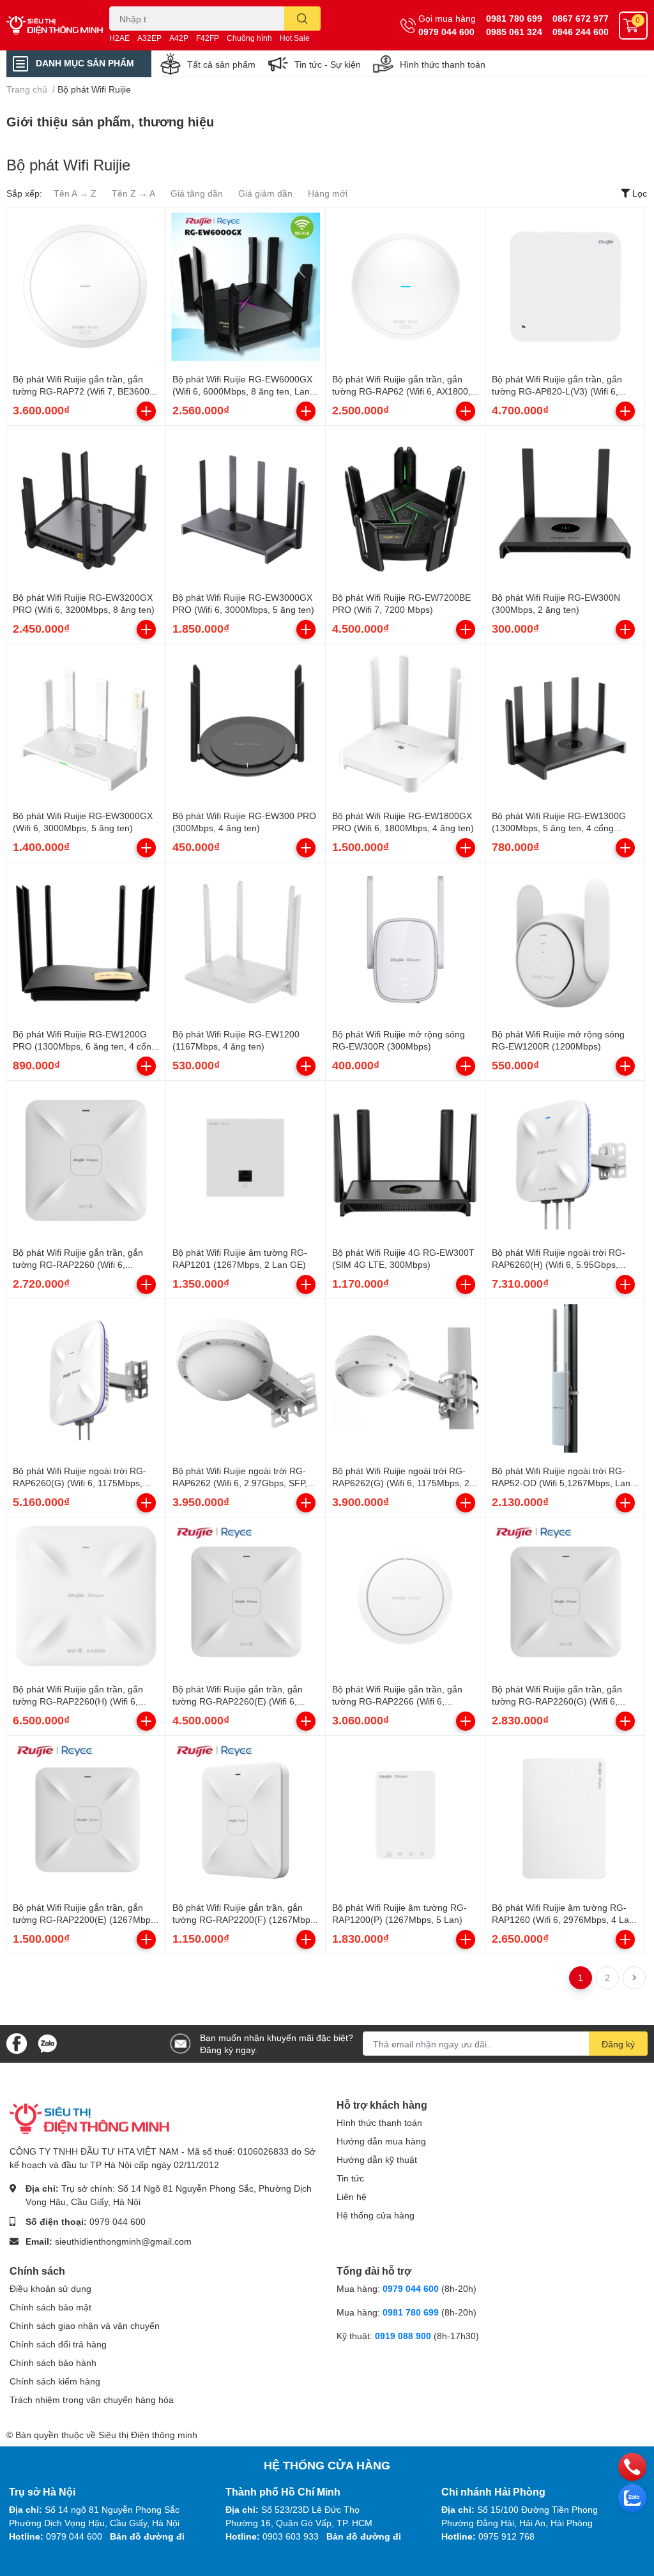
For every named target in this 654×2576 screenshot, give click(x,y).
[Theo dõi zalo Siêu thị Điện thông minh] (47, 2043)
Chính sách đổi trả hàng (58, 2344)
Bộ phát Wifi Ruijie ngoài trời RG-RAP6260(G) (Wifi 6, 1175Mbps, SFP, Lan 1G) (80, 1483)
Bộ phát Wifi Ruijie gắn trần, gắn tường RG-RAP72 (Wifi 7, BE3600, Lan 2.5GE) (82, 391)
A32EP (149, 38)
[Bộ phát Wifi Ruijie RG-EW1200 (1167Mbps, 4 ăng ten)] (246, 942)
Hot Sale (295, 38)
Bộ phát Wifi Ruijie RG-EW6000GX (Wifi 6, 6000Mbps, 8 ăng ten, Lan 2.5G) (242, 391)
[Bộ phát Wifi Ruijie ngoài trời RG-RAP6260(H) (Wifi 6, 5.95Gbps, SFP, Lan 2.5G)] (565, 1160)
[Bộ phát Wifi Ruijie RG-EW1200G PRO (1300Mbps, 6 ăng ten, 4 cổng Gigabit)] (86, 942)
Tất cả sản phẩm (221, 64)
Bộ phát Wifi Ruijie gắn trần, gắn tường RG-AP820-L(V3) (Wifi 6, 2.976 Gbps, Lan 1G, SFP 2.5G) (557, 391)
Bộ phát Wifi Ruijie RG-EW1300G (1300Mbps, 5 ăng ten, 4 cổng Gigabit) (559, 828)
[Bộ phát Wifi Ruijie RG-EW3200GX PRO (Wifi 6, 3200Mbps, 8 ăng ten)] (86, 505)
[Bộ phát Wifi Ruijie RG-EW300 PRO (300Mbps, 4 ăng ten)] (246, 724)
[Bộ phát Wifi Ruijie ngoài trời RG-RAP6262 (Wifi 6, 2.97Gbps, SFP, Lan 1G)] (246, 1379)
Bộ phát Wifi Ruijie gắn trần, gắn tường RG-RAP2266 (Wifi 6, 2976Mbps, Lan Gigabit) (397, 1701)
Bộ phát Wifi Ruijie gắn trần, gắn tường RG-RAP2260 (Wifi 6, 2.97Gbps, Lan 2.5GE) (78, 1265)
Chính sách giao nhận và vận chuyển (85, 2325)
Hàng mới (328, 193)
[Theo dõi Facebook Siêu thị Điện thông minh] (17, 2043)
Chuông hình (249, 38)
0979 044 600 (446, 32)
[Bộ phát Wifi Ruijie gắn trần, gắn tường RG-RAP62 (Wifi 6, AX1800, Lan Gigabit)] (405, 287)
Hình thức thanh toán (443, 64)
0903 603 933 (291, 2536)
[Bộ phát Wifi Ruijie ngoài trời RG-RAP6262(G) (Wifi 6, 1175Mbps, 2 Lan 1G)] (405, 1379)
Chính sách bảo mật (50, 2307)
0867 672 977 (581, 18)
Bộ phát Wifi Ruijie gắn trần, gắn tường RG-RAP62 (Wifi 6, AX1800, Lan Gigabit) (401, 391)
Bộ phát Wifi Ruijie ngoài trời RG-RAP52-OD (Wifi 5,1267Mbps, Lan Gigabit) (561, 1483)
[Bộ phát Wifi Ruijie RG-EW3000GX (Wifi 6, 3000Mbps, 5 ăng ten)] (86, 724)
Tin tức (350, 2178)
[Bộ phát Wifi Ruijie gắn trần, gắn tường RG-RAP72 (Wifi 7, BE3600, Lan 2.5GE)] (86, 287)
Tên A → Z (75, 193)
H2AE (119, 38)
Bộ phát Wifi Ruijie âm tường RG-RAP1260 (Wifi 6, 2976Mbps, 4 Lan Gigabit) (563, 1920)
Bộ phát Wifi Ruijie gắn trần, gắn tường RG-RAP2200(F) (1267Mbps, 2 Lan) (245, 1920)
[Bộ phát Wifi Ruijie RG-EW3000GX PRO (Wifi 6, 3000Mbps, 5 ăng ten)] (246, 505)
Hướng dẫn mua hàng (381, 2141)
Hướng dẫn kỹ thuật (377, 2159)
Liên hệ (352, 2196)
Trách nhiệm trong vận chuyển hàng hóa (92, 2399)
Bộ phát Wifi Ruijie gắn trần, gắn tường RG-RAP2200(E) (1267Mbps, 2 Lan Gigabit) (85, 1920)
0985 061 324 (514, 32)
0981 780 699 (514, 18)
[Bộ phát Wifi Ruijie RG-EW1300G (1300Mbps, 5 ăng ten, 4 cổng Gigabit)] (565, 724)
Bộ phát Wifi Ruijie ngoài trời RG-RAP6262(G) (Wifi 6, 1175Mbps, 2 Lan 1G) (401, 1483)
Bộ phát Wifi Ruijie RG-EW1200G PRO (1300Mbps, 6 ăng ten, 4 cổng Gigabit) (85, 1046)
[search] (302, 19)
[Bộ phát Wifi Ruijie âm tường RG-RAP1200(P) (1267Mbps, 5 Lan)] (405, 1815)
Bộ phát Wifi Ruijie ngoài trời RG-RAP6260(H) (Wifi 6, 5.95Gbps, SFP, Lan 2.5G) (559, 1265)
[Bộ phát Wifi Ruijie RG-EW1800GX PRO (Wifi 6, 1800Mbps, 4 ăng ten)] (405, 724)
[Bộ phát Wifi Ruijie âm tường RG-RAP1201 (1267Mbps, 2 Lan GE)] (246, 1160)
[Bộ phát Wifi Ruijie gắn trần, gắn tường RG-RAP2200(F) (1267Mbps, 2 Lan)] (246, 1815)
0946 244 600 (581, 32)
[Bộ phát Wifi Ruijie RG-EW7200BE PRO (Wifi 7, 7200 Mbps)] (405, 505)
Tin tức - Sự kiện (328, 64)
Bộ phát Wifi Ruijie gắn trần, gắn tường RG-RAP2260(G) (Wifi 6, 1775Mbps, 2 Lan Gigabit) (557, 1701)
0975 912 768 (506, 2536)
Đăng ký (618, 2044)
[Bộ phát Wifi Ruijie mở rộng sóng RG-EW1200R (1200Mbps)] (565, 942)
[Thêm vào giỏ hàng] (146, 411)
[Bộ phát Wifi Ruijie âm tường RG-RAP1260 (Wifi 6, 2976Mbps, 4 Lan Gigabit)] (565, 1815)
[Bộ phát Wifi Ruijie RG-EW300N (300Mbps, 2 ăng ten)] (565, 505)
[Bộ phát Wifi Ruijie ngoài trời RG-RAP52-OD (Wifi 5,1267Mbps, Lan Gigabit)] (565, 1379)
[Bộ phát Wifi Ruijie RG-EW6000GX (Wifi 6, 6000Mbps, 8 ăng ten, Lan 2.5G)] (246, 287)
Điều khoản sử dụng (50, 2288)
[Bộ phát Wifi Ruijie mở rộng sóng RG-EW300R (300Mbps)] (405, 942)
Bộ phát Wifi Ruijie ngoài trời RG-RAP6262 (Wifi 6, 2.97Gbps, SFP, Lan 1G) (240, 1483)
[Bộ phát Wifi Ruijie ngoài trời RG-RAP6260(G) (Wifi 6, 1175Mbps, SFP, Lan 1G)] (86, 1379)
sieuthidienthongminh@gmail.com (123, 2241)
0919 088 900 (404, 2336)
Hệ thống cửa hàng (376, 2215)
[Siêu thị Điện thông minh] (55, 25)
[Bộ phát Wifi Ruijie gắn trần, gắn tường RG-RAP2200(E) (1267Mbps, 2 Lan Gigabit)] (86, 1815)
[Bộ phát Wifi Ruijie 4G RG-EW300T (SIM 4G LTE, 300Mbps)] (405, 1160)
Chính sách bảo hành (53, 2362)
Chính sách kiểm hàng (55, 2381)
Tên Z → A (133, 193)
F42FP (208, 38)
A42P (179, 38)
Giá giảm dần (265, 193)
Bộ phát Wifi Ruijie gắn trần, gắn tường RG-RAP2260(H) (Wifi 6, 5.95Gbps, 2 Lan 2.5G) (78, 1701)
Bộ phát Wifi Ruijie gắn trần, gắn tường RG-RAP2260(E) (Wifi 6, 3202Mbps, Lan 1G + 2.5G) (238, 1701)
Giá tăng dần (197, 193)
